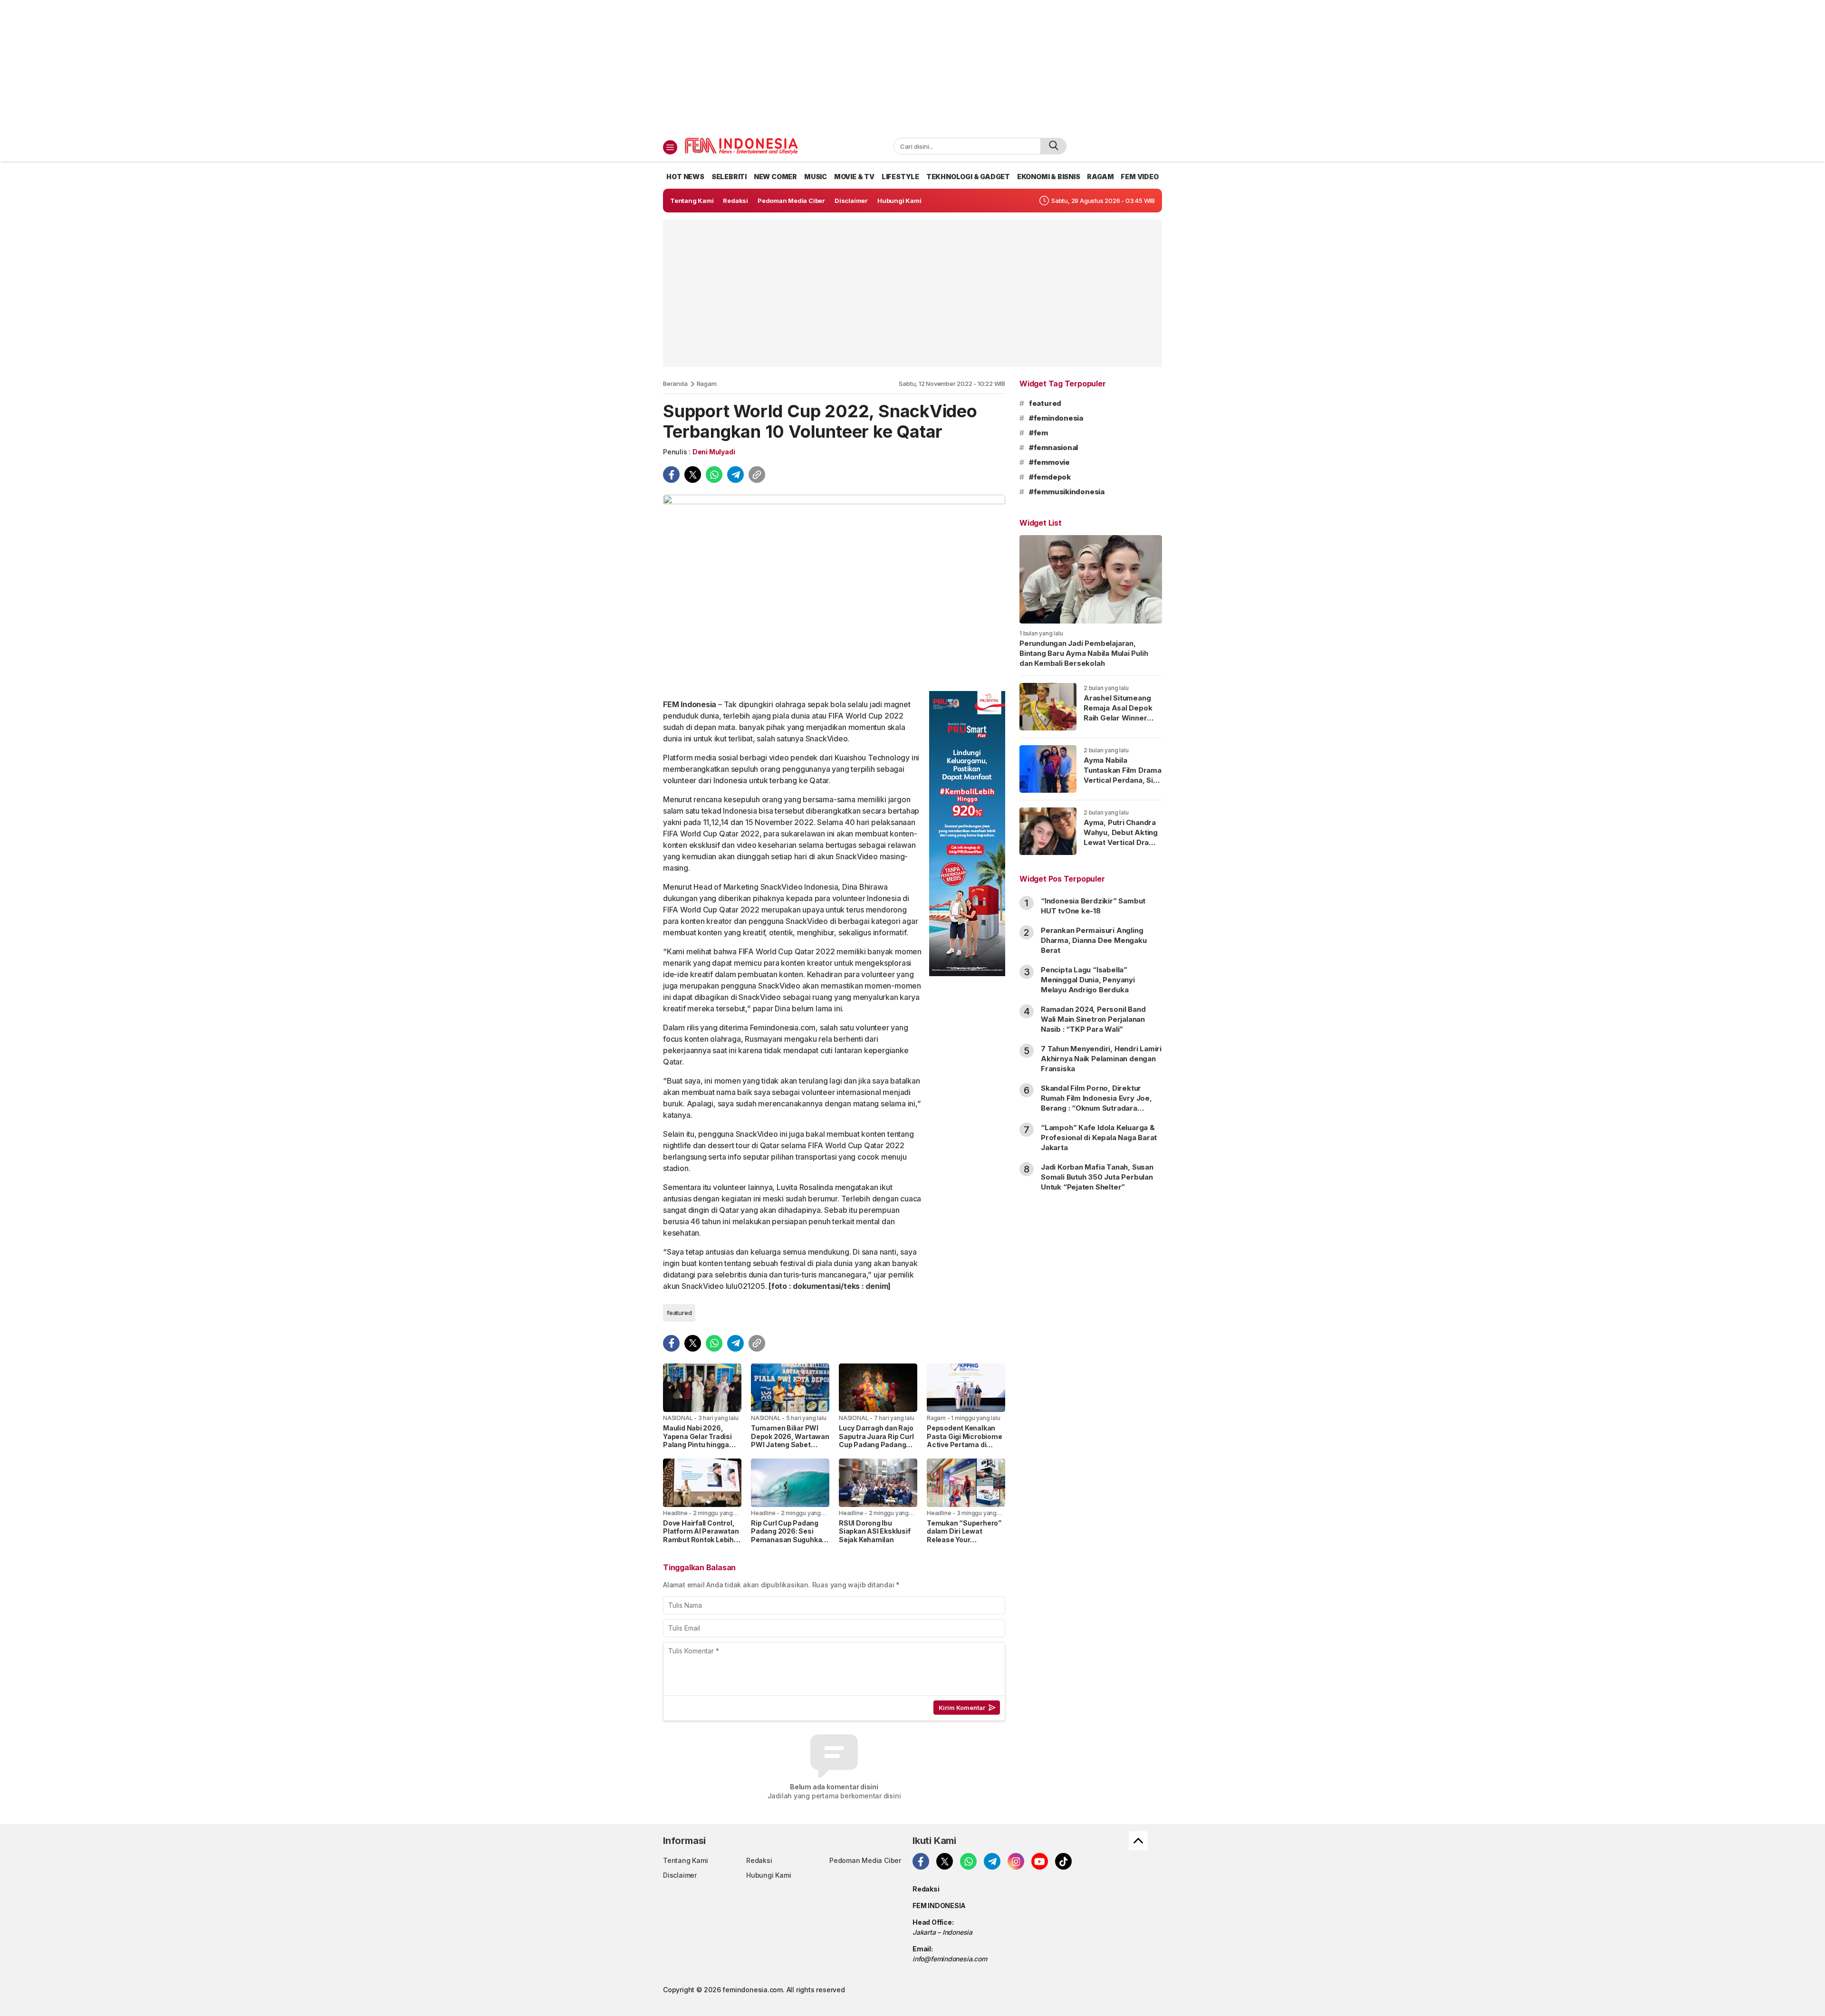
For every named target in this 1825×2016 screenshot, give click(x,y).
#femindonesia (1056, 418)
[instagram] (1016, 1861)
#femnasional (1053, 447)
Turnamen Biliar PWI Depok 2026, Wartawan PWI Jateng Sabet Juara (790, 1440)
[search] (1053, 146)
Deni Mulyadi (714, 452)
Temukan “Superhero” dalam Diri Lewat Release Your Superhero (964, 1536)
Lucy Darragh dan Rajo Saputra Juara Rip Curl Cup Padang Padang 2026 (876, 1440)
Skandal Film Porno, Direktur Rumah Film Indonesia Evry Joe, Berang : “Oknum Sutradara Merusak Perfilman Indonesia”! (1096, 1103)
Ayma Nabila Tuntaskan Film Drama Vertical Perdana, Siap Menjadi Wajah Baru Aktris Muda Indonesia (1123, 785)
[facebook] (671, 475)
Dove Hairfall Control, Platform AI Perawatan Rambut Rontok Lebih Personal (701, 1536)
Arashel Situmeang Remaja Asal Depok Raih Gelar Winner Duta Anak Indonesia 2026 (1120, 718)
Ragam (707, 384)
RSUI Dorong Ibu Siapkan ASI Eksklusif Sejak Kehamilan (875, 1531)
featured (679, 1313)
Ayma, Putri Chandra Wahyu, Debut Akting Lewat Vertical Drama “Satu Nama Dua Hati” (1122, 837)
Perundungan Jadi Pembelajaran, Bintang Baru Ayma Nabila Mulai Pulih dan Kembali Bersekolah (1084, 653)
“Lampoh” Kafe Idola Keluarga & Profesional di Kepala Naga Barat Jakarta (1099, 1138)
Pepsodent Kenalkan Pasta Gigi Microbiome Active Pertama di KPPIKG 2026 (965, 1440)
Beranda (675, 384)
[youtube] (1040, 1861)
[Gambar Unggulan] (834, 589)
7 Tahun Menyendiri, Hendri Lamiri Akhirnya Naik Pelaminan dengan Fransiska (1101, 1059)
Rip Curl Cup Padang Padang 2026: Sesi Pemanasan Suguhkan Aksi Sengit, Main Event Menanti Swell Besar (790, 1540)
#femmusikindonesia (1067, 492)
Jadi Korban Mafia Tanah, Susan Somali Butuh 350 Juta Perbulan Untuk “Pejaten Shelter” (1097, 1177)
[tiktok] (1063, 1861)
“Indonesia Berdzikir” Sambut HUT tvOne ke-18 (1093, 906)
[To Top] (1138, 1841)
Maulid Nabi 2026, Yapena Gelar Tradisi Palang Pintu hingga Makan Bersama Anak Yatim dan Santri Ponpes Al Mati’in (699, 1449)
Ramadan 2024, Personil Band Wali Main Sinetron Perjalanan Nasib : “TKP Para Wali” (1093, 1019)
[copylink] (757, 475)
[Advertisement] (912, 67)
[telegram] (735, 475)
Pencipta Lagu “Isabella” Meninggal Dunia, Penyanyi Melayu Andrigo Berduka (1088, 980)
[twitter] (693, 475)
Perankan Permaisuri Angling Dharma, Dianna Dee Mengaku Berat (1094, 940)
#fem (1038, 433)
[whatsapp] (714, 475)
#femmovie (1049, 462)
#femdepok (1050, 477)
